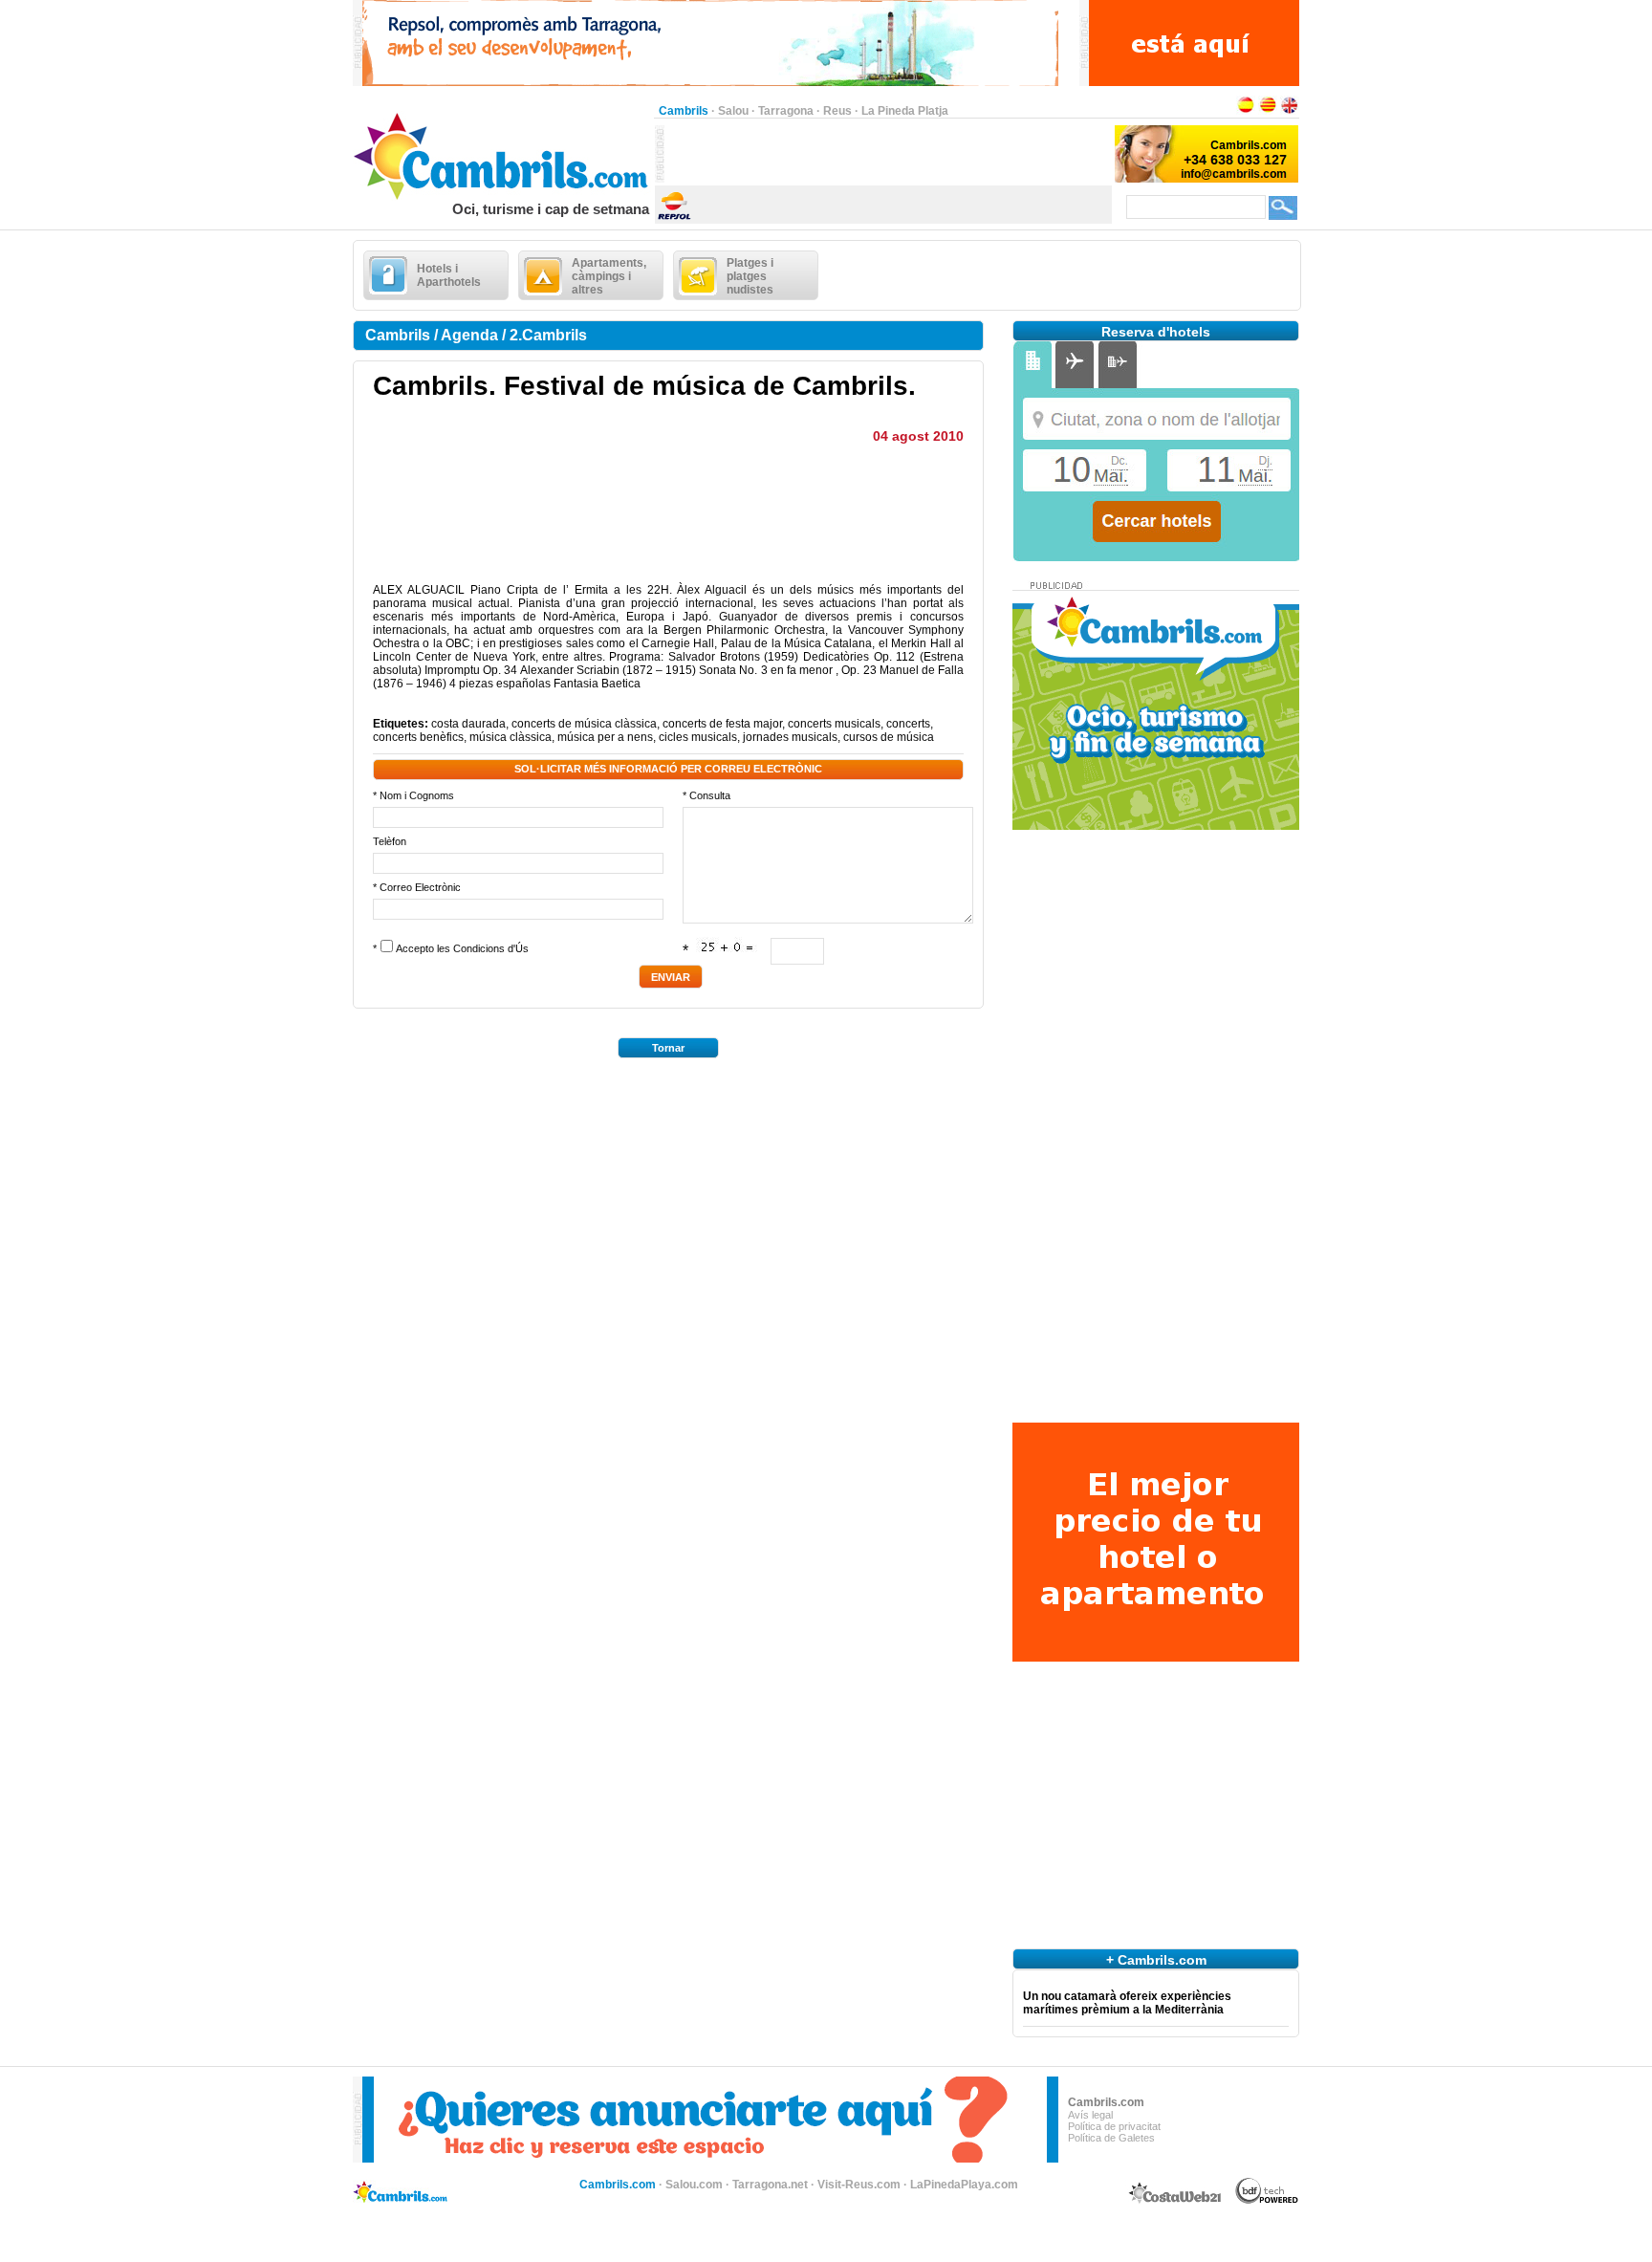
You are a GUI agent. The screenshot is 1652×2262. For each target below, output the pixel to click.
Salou (733, 111)
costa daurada (468, 724)
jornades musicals (790, 737)
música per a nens (605, 737)
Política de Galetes (1111, 2138)
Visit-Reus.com (859, 2185)
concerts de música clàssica (584, 724)
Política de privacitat (1114, 2126)
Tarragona (786, 111)
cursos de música (889, 737)
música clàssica (511, 737)
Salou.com (694, 2185)
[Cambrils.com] (503, 197)
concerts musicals (834, 724)
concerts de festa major (722, 724)
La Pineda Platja (905, 111)
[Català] (1268, 111)
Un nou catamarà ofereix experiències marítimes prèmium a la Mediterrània (1127, 2003)
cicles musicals (698, 737)
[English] (1290, 111)
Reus (837, 111)
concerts (908, 724)
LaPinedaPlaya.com (964, 2185)
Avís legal (1090, 2115)
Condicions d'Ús (491, 948)
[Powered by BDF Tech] (1267, 2201)
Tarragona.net (770, 2185)
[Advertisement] (888, 154)
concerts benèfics (418, 737)
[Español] (1246, 111)
